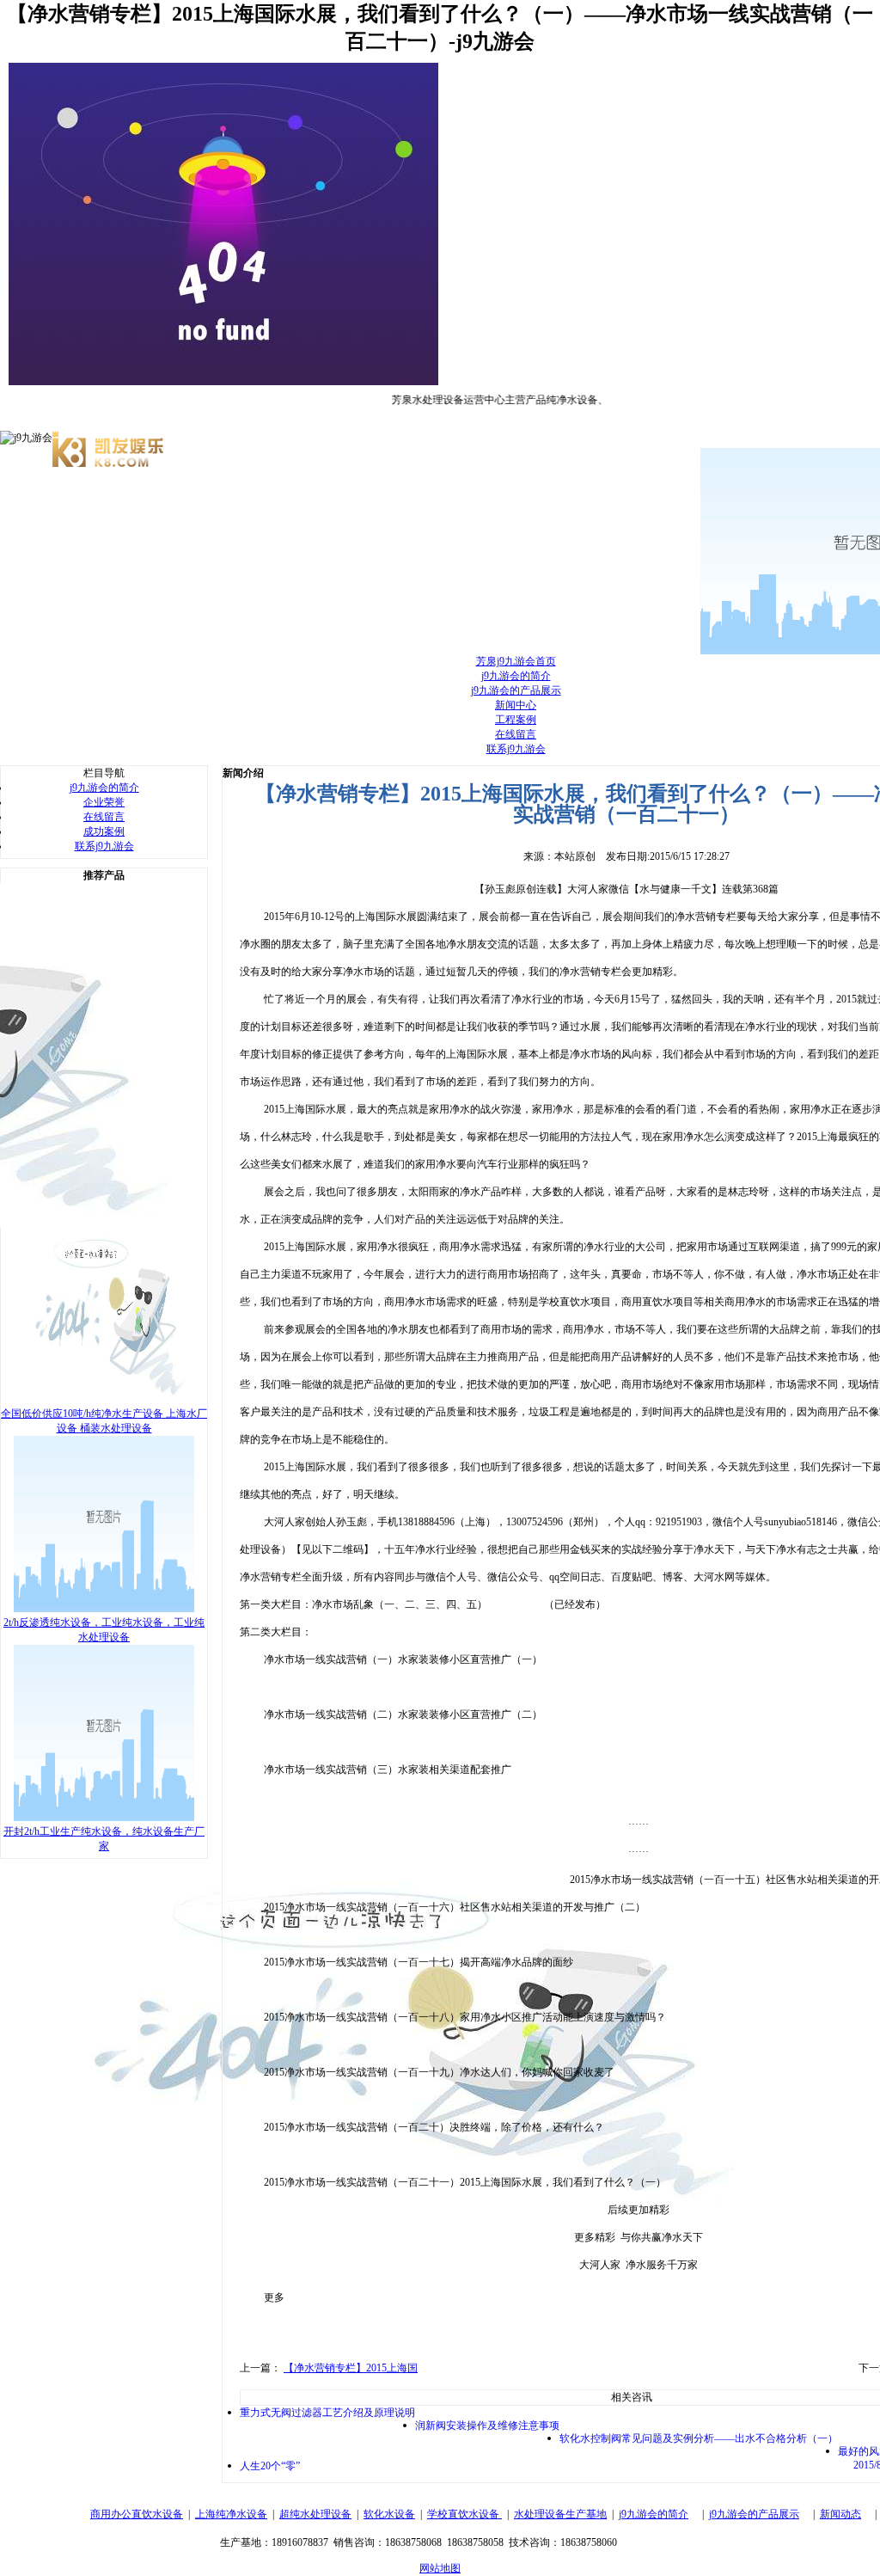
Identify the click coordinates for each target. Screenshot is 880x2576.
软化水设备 (389, 2514)
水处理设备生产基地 (560, 2514)
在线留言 (516, 734)
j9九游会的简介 (516, 676)
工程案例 (516, 720)
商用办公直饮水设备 (137, 2514)
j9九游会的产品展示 (516, 690)
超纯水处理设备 (315, 2514)
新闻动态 (840, 2514)
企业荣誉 (104, 802)
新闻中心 (516, 705)
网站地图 (440, 2568)
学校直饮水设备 (464, 2514)
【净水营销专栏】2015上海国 (351, 2368)
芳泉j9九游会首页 (516, 661)
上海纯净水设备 (231, 2514)
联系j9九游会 (516, 749)
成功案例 (104, 831)
